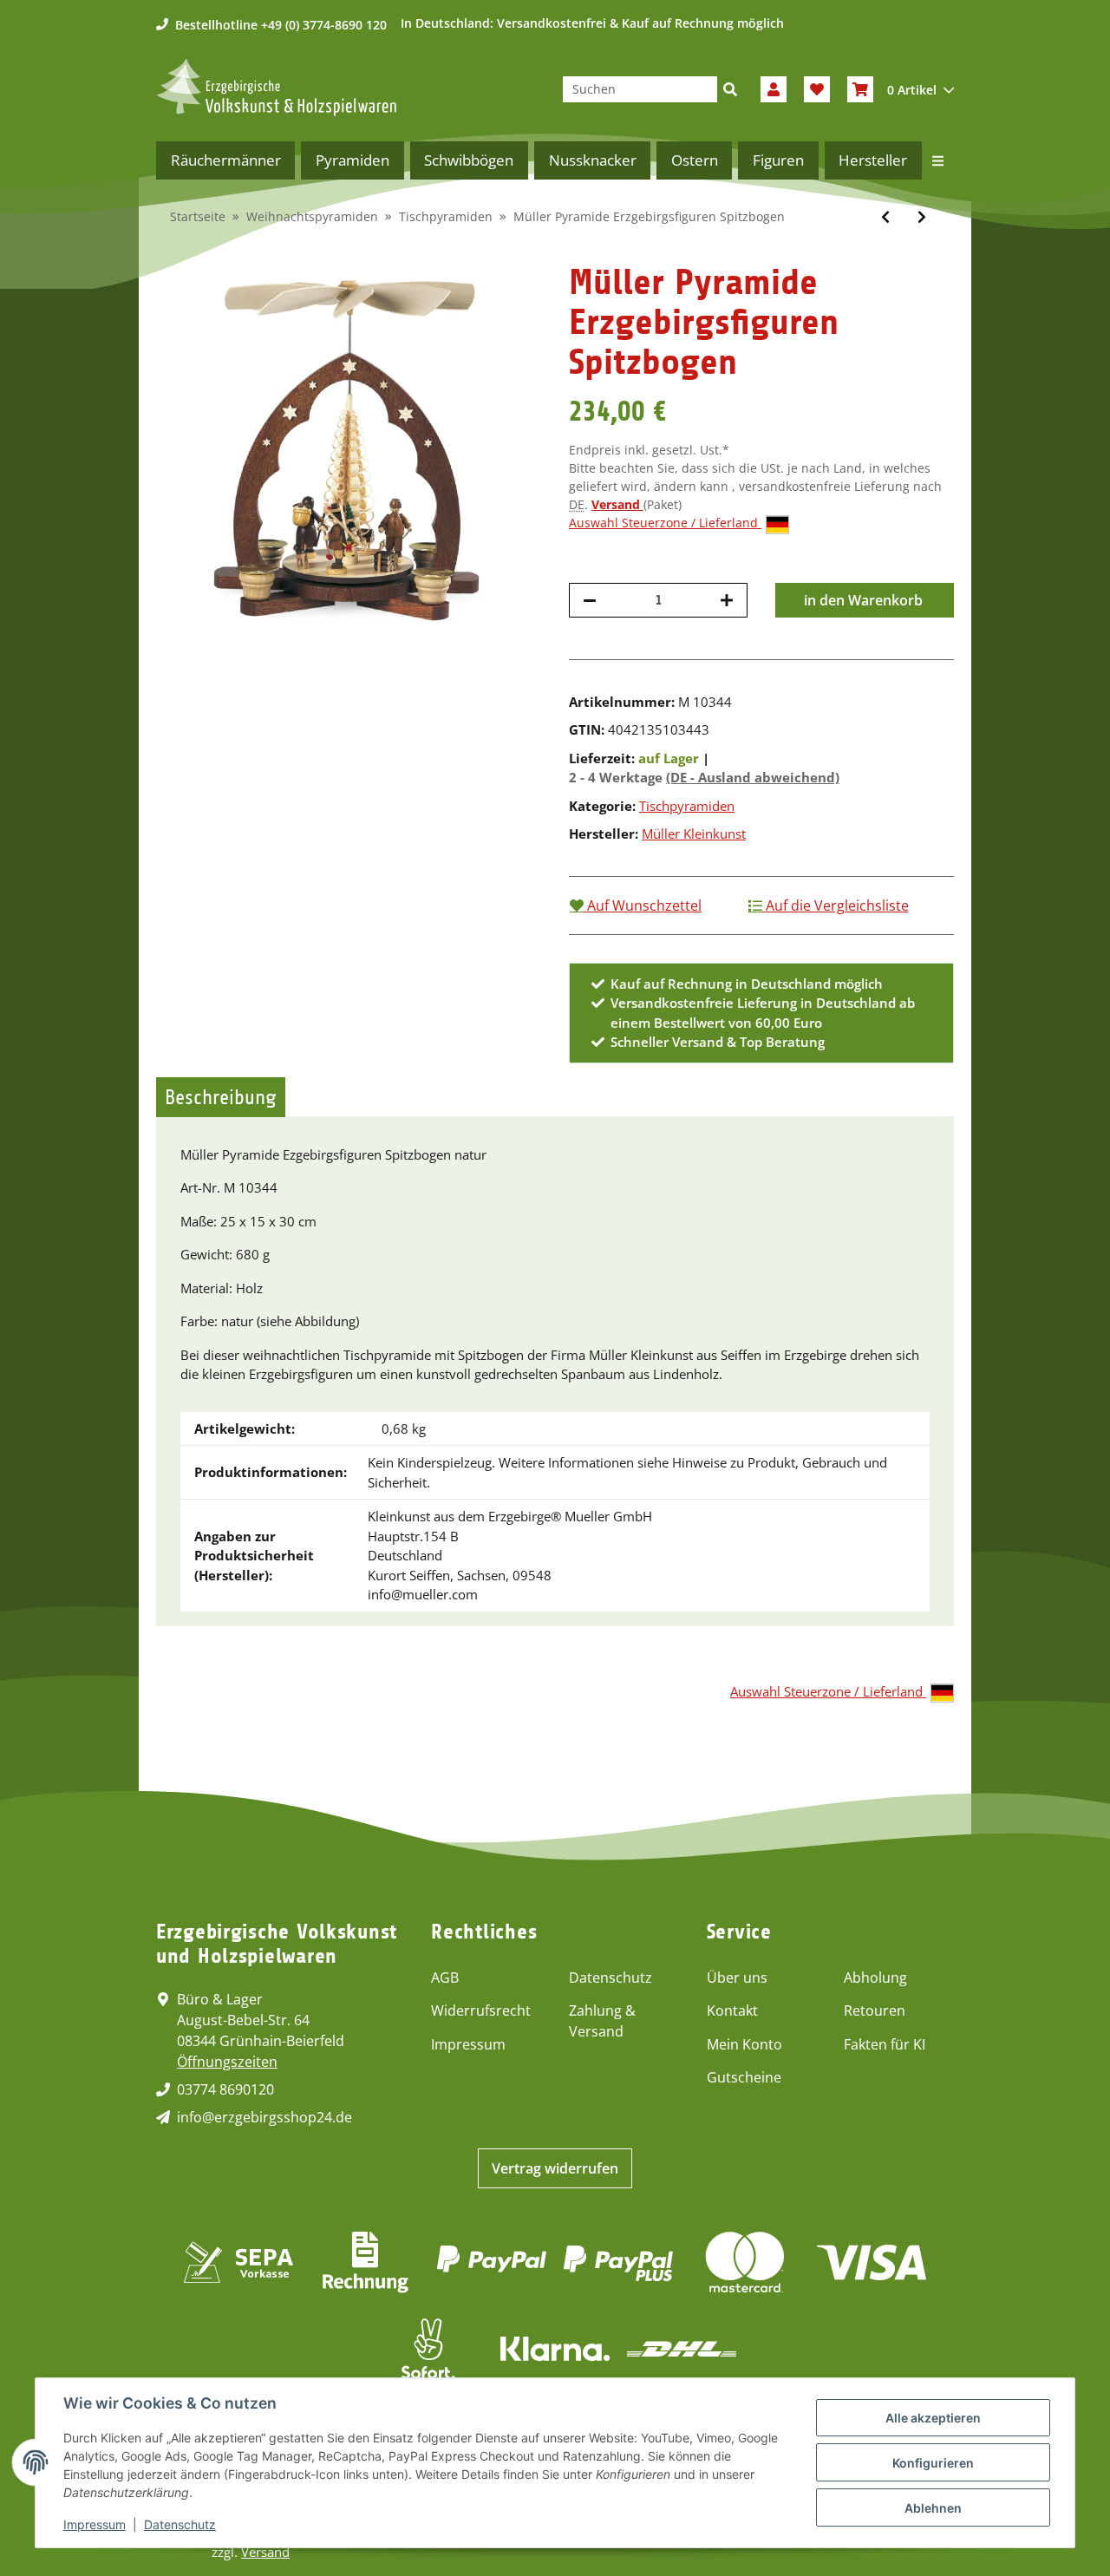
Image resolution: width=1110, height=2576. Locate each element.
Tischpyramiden (687, 806)
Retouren (875, 2010)
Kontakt (732, 2010)
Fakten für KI (885, 2044)
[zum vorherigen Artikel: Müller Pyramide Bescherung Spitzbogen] (885, 217)
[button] (774, 89)
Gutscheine (744, 2077)
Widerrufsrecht (481, 2010)
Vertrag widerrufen (555, 2168)
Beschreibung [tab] (221, 1097)
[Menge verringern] (590, 600)
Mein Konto (744, 2044)
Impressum (468, 2044)
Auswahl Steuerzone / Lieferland (665, 523)
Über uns (737, 1978)
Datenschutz (610, 1978)
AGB (445, 1978)
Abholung (875, 1978)
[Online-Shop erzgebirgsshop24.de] (276, 87)
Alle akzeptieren (933, 2418)
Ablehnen (933, 2508)
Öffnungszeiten (227, 2062)
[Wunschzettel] (817, 89)
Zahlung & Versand (602, 2021)
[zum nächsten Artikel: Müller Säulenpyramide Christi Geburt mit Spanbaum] (922, 217)
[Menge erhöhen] (727, 600)
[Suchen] (730, 89)
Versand (617, 504)
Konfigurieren (933, 2463)
